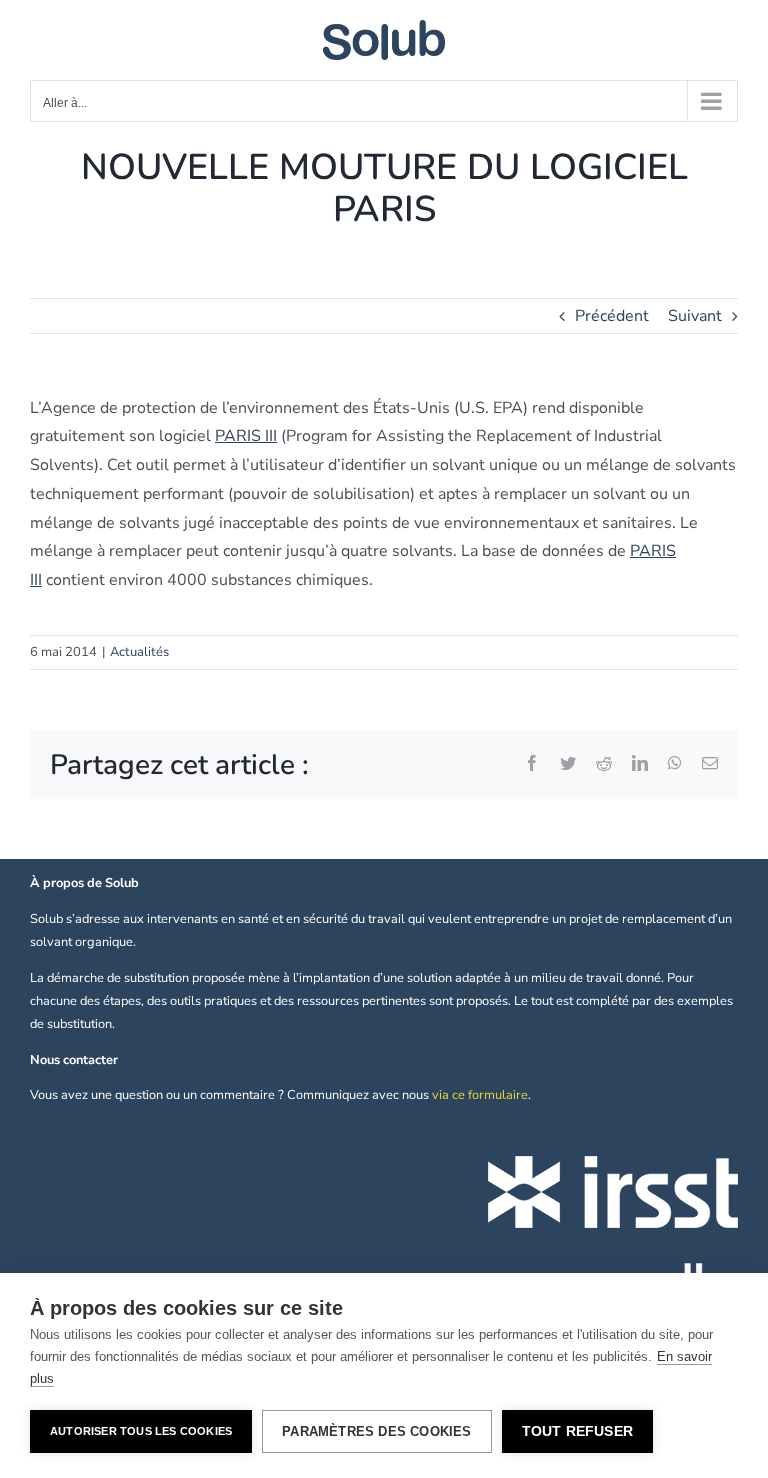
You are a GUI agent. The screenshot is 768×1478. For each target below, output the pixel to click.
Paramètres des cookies (376, 1431)
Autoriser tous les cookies (141, 1431)
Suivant (695, 316)
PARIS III (246, 436)
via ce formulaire (480, 1095)
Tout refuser (577, 1431)
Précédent (612, 316)
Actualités (139, 652)
